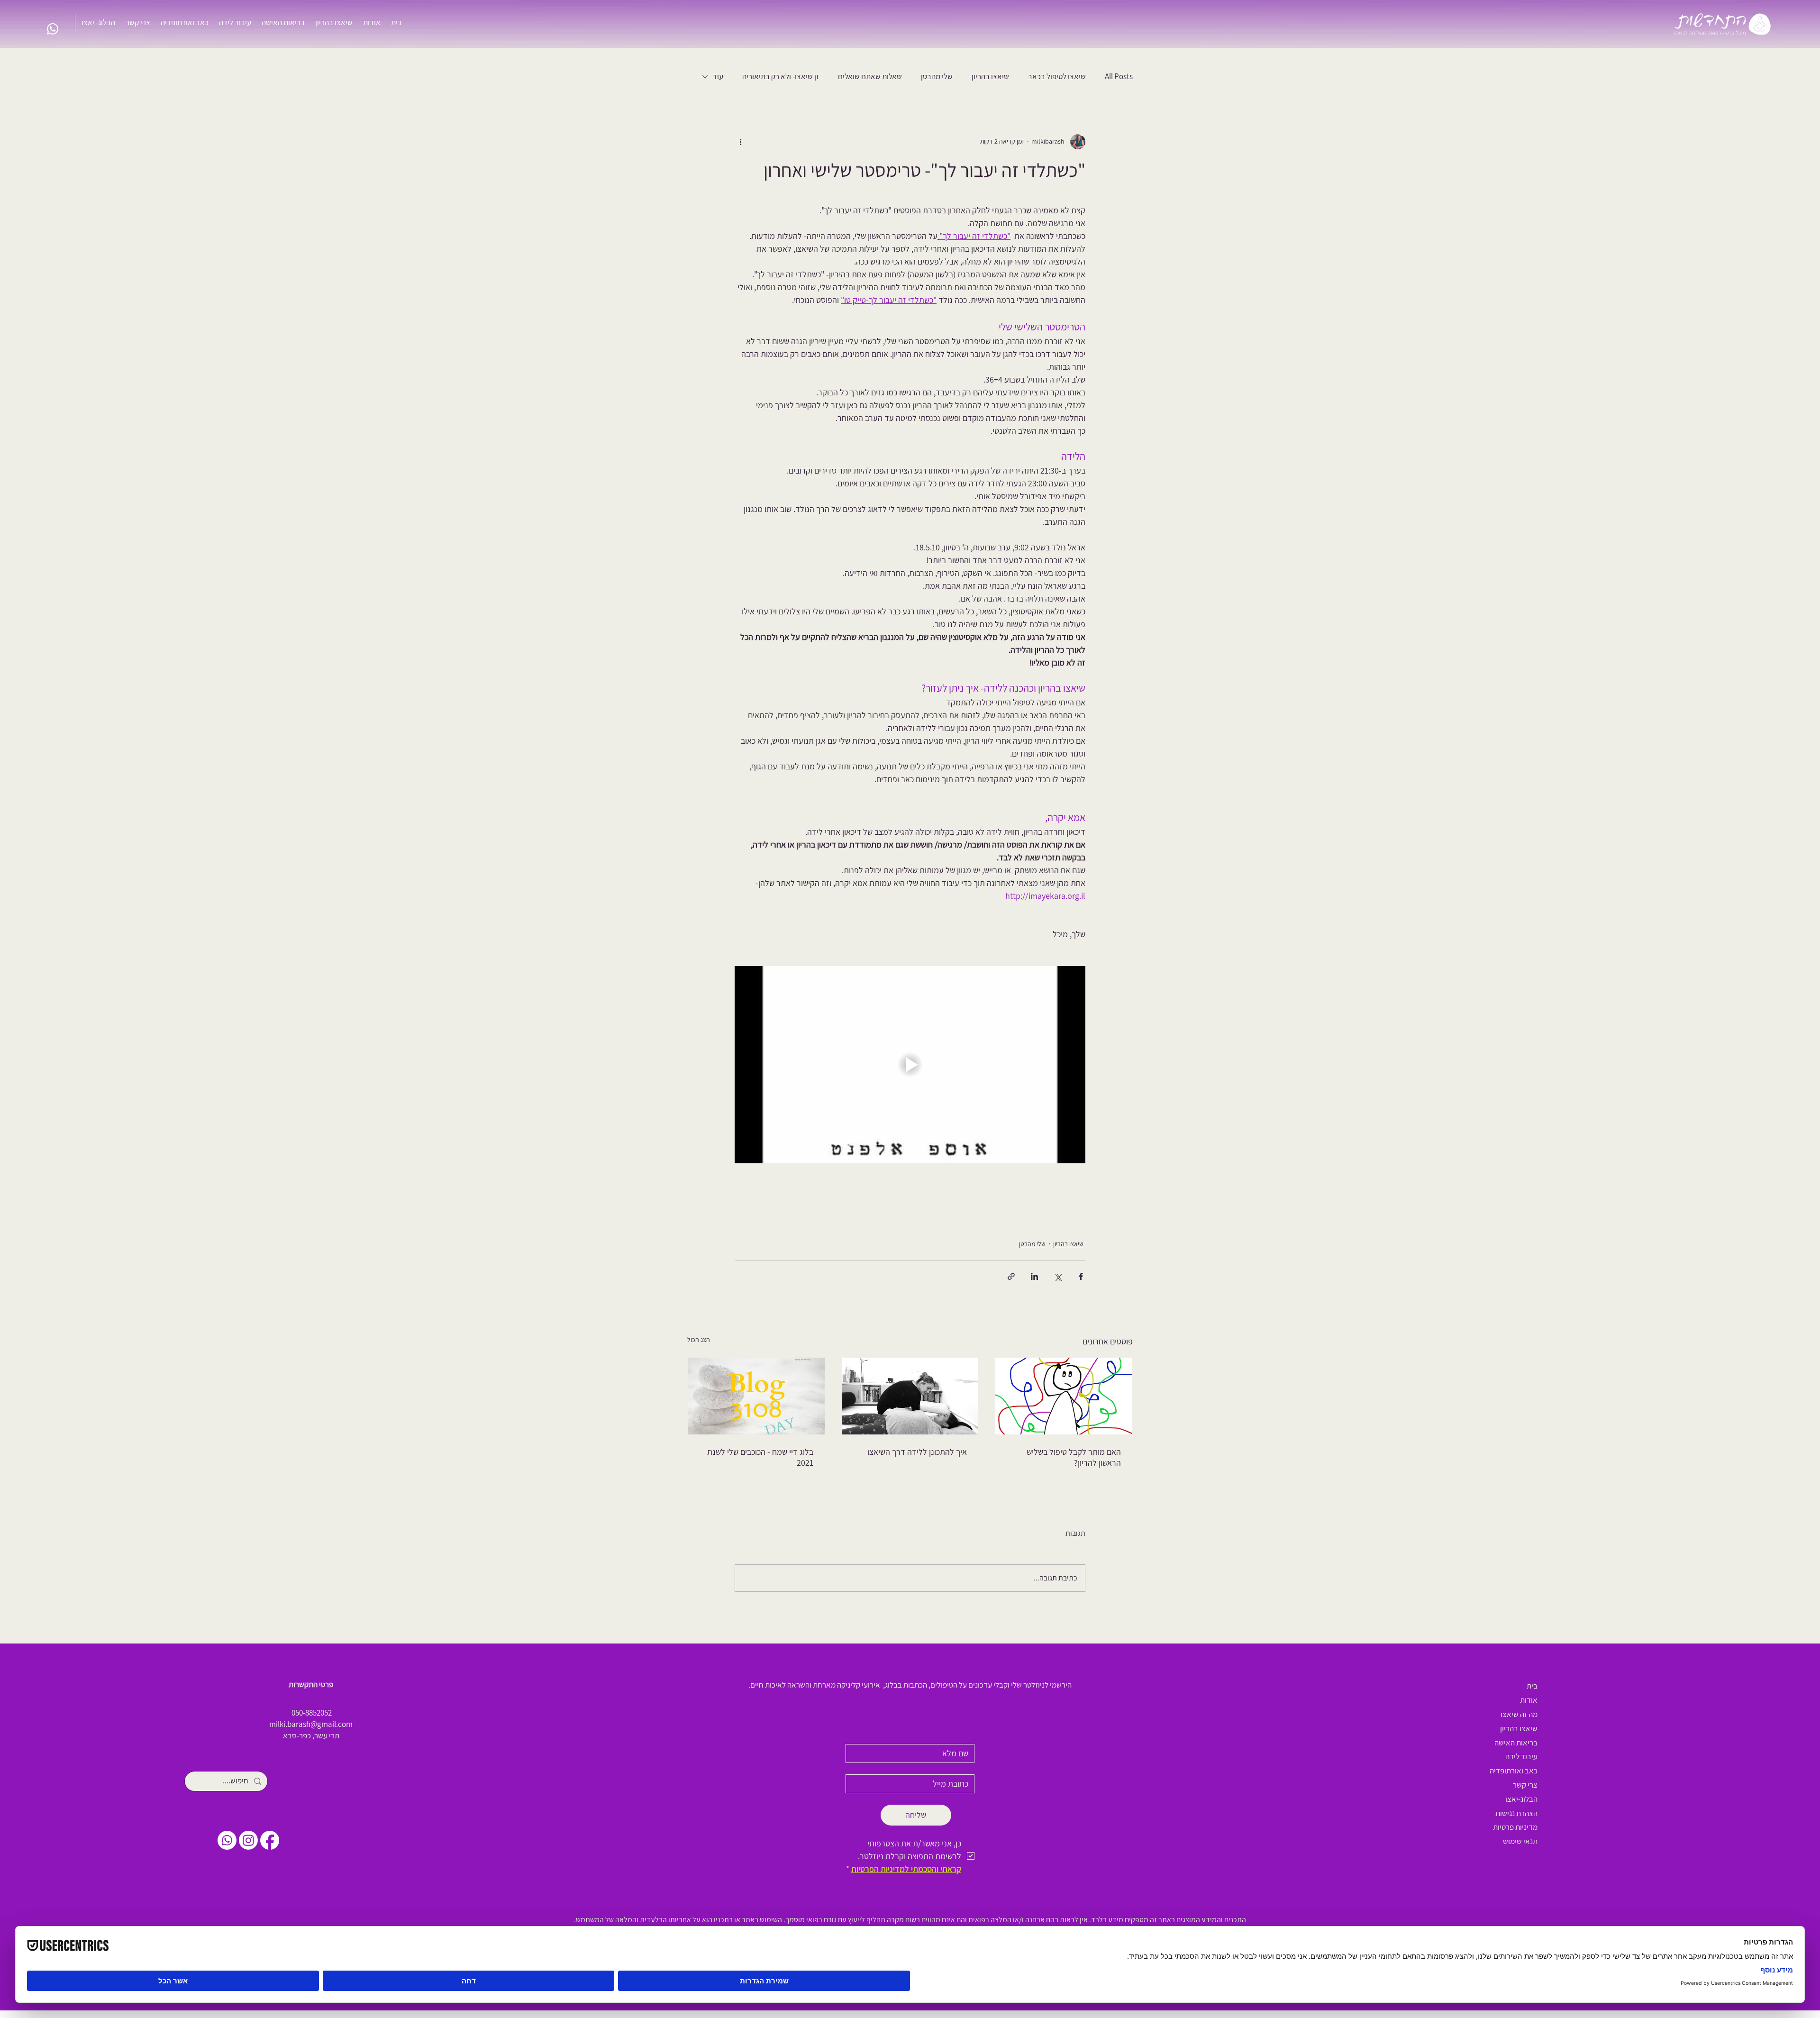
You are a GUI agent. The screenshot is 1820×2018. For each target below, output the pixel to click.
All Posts (1119, 76)
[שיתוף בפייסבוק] (1081, 1276)
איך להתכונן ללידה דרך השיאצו (917, 1452)
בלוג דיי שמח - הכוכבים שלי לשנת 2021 (760, 1457)
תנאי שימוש (1520, 1841)
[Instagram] (248, 1840)
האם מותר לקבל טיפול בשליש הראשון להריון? (1074, 1457)
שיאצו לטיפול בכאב (1057, 76)
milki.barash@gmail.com (311, 1724)
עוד (718, 76)
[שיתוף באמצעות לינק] (1011, 1276)
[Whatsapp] (53, 29)
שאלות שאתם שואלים (870, 76)
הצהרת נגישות (1516, 1813)
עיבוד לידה (1521, 1756)
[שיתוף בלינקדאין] (1034, 1276)
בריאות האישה (1516, 1743)
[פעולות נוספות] (740, 142)
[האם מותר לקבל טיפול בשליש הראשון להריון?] (1064, 1396)
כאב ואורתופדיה (1514, 1771)
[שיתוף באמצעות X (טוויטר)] (1058, 1276)
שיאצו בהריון (990, 76)
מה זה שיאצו (1519, 1714)
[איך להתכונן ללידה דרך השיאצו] (910, 1396)
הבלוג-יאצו (1521, 1799)
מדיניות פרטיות (1515, 1827)
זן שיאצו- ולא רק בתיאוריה (781, 76)
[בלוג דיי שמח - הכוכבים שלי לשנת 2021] (756, 1396)
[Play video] (910, 1065)
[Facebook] (270, 1840)
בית (1532, 1686)
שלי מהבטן (937, 76)
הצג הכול (699, 1340)
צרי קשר (1525, 1785)
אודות (1529, 1700)
